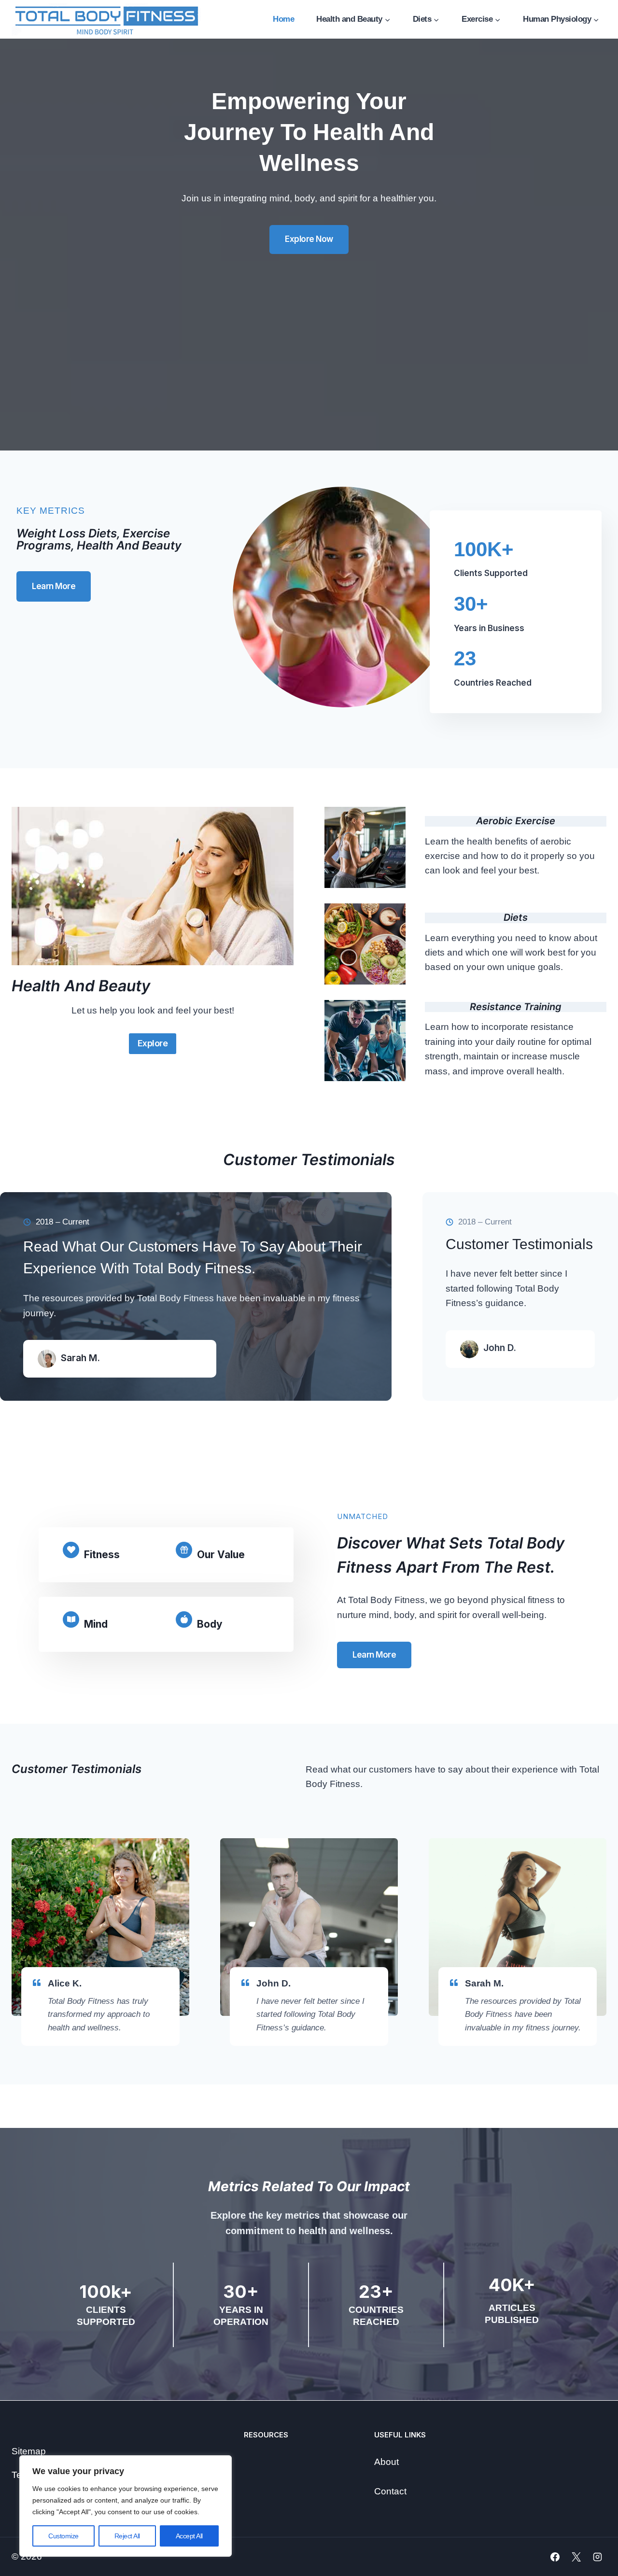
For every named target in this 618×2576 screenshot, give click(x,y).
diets (516, 917)
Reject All (127, 2536)
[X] (576, 2557)
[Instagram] (597, 2557)
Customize (63, 2536)
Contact (390, 2491)
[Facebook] (555, 2557)
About (386, 2462)
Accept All (189, 2536)
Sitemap (29, 2451)
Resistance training (516, 1007)
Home (283, 19)
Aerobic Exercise (516, 821)
